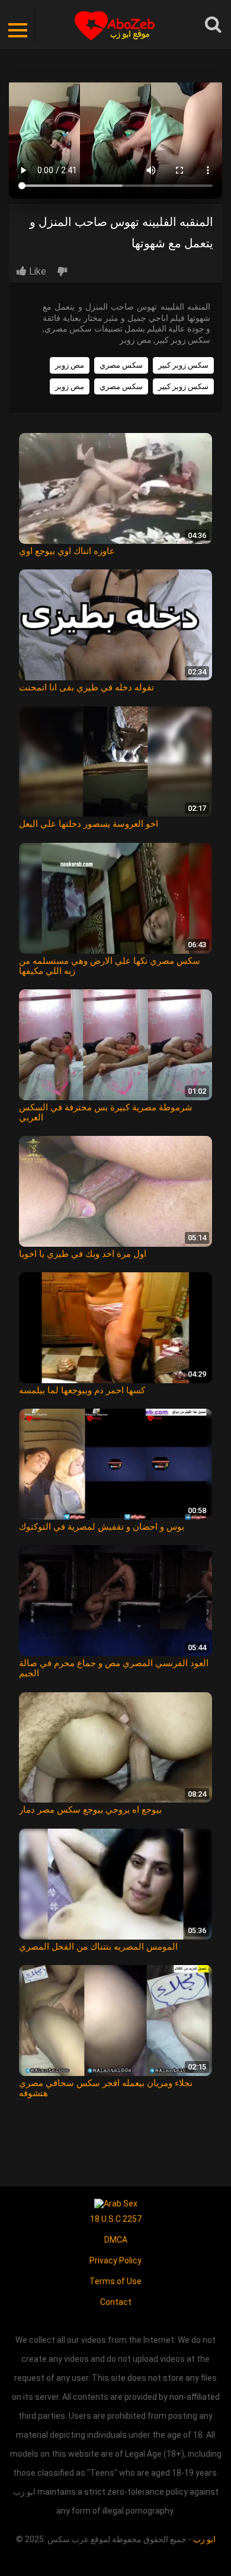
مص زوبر (70, 365)
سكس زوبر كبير (183, 365)
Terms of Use (115, 2281)
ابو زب (204, 2539)
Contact (116, 2302)
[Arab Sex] (116, 2203)
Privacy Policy (115, 2260)
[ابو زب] (116, 24)
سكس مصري (121, 365)
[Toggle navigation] (18, 24)
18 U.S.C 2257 (116, 2219)
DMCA (116, 2240)
